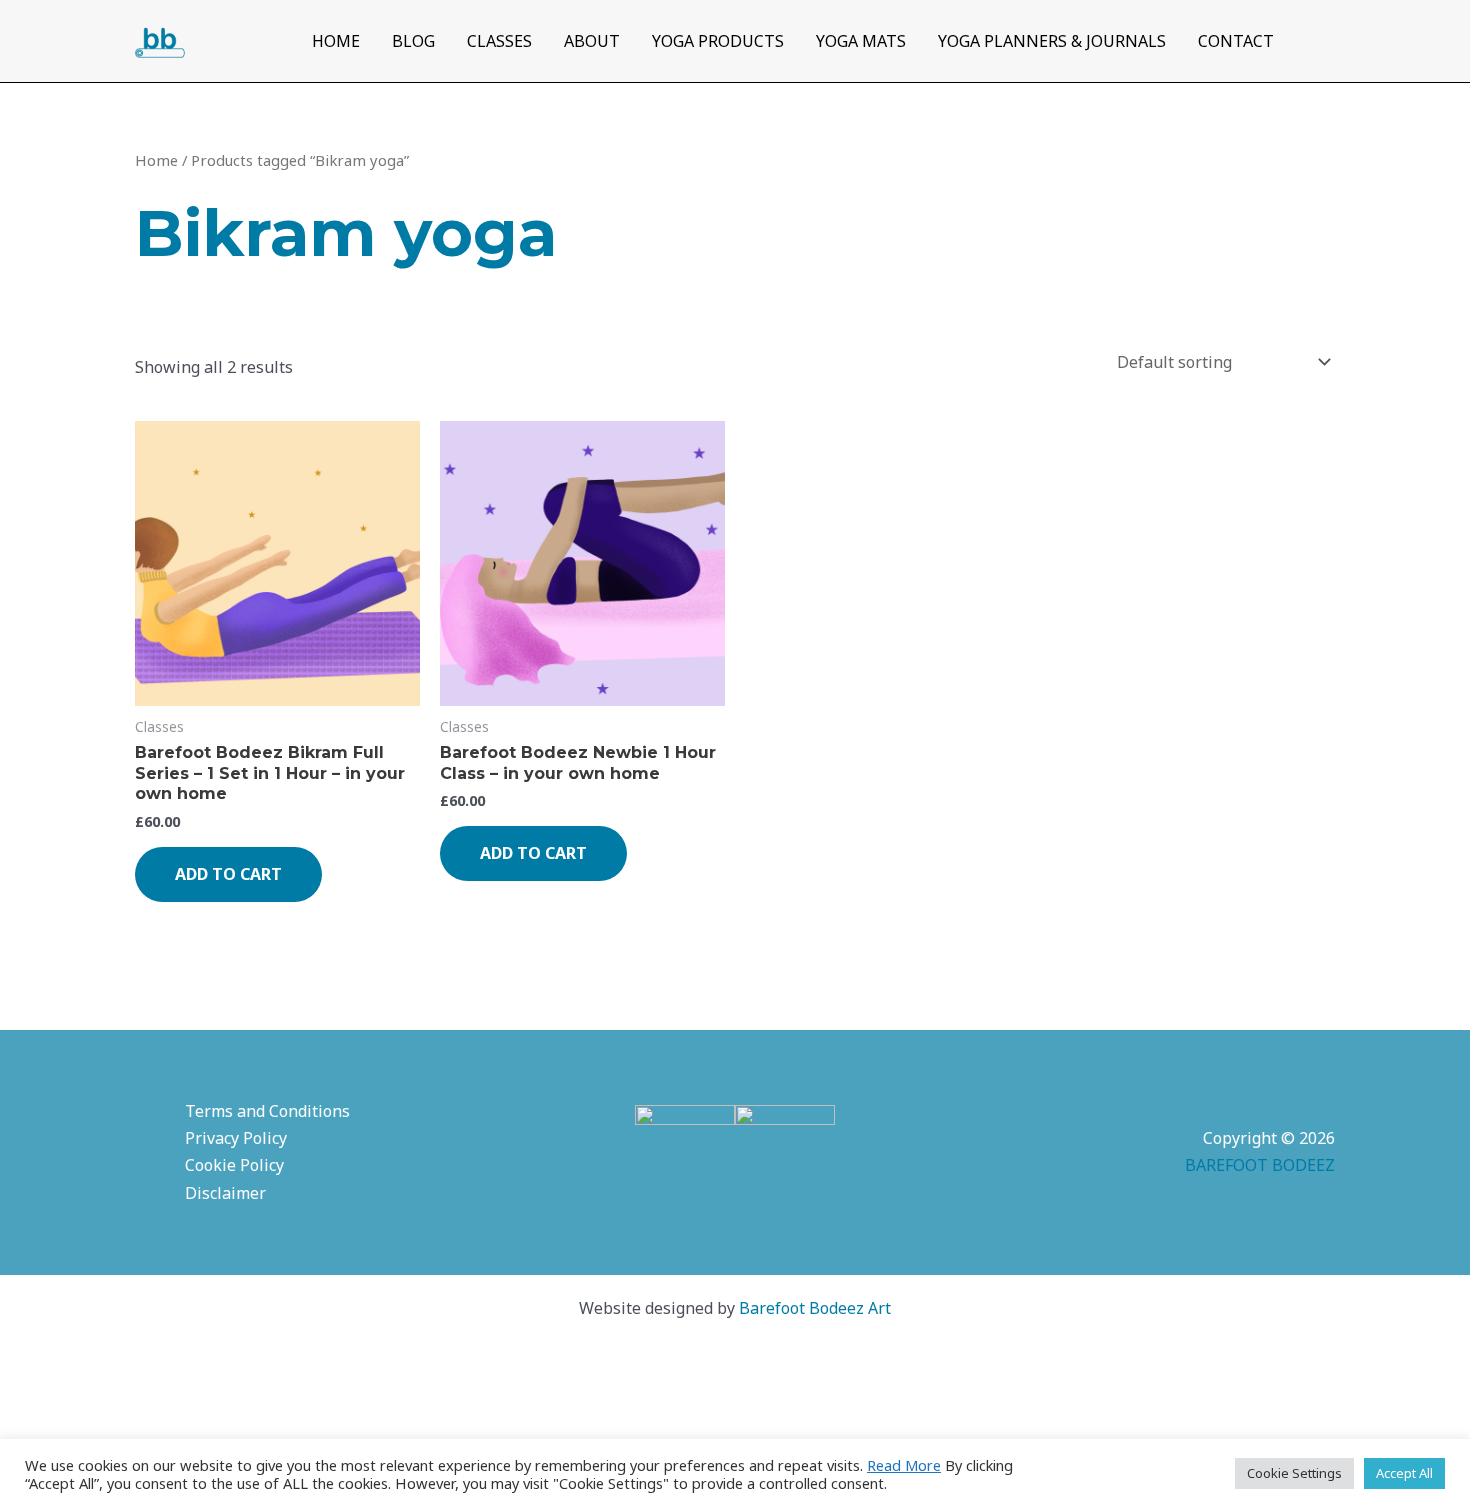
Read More (904, 1465)
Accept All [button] (1404, 1473)
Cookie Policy (234, 1165)
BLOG (413, 41)
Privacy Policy (236, 1138)
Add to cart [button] (228, 874)
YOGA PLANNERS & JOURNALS (1052, 41)
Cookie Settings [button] (1294, 1473)
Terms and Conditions (267, 1111)
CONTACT (1236, 41)
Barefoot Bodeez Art (815, 1308)
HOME (336, 41)
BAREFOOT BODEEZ (1260, 1165)
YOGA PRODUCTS (718, 41)
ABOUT (592, 41)
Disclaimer (225, 1193)
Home (156, 160)
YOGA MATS (861, 41)
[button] (1322, 41)
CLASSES (499, 41)
